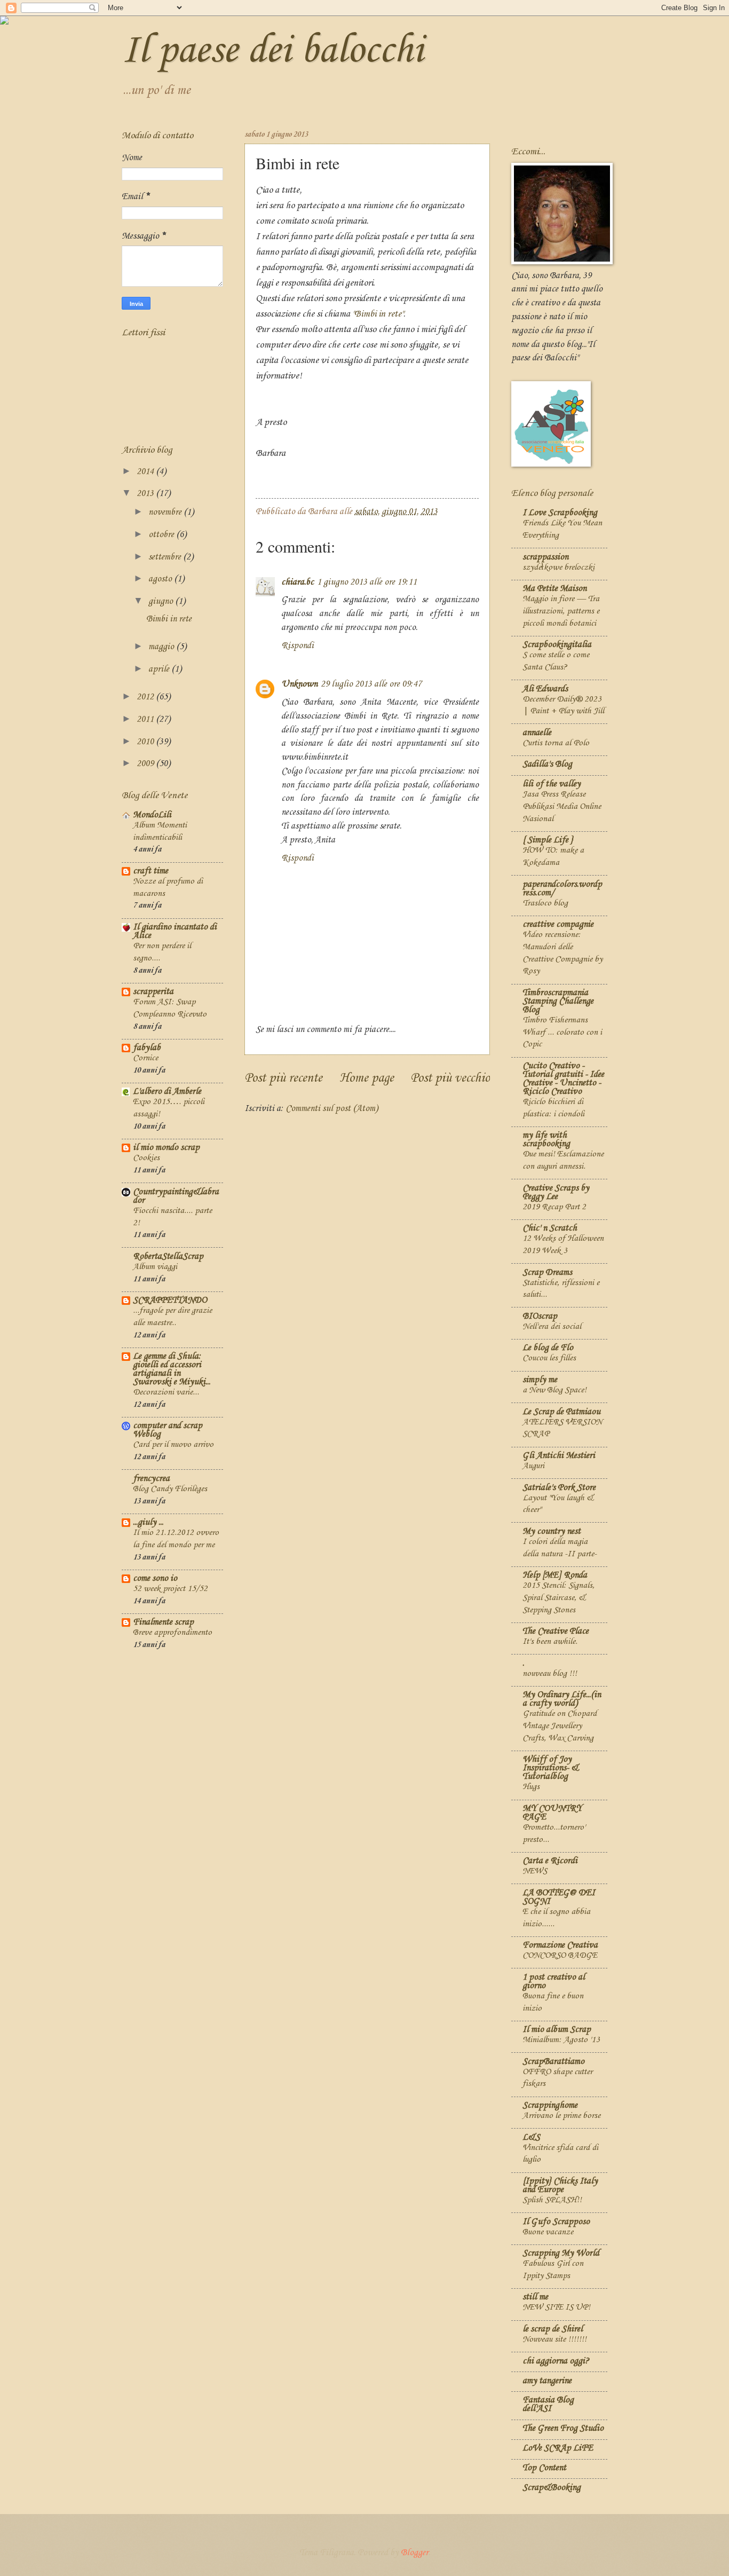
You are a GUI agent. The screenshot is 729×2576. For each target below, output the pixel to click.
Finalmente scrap (163, 1622)
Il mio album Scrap (557, 2030)
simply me (540, 1380)
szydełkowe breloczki (558, 567)
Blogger (415, 2553)
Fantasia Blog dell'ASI (548, 2404)
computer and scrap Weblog (168, 1430)
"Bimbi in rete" (378, 314)
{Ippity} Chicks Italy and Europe (560, 2185)
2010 (146, 742)
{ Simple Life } (548, 840)
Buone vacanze (548, 2232)
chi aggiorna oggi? (556, 2361)
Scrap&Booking (552, 2488)
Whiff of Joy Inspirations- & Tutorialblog (550, 1768)
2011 (146, 719)
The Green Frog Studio (563, 2428)
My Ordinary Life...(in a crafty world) (562, 1699)
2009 (146, 764)
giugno (162, 601)
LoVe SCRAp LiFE (558, 2448)
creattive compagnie (558, 924)
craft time (150, 871)
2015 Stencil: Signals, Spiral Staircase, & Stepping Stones (558, 1597)
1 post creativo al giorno (554, 1982)
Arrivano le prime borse (561, 2116)
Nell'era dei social (552, 1326)
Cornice (145, 1058)
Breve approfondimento (172, 1632)
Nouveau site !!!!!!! (554, 2339)
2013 (146, 494)
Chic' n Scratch (550, 1228)
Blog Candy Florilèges (170, 1489)
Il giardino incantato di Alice (175, 931)
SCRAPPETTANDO (170, 1300)
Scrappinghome (550, 2105)
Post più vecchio (450, 1078)
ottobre (162, 535)
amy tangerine (547, 2381)
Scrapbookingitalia (557, 645)
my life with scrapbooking (546, 1140)
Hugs (531, 1787)
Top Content (544, 2468)
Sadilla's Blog (547, 764)
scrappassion (545, 557)
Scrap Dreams (547, 1273)
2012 (146, 697)
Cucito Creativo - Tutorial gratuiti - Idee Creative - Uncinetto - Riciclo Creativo (563, 1079)
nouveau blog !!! (550, 1673)
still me (535, 2297)
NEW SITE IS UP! (556, 2307)
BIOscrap (540, 1316)
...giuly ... (148, 1522)
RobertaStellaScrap (168, 1257)
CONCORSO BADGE (560, 1955)
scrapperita (153, 992)
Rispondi (298, 646)
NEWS (535, 1871)
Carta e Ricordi (550, 1861)
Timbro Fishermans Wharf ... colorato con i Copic (562, 1032)
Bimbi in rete (169, 619)
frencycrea (151, 1479)
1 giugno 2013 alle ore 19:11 (367, 582)
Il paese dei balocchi (272, 51)
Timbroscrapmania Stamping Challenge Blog (558, 1001)
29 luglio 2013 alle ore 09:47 (371, 684)
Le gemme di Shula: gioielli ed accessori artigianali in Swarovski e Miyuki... (172, 1369)
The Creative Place (556, 1631)
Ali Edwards (545, 689)
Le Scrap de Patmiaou (561, 1412)
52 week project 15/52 (170, 1589)
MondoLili (152, 815)
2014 (146, 472)
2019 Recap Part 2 (554, 1207)
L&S (531, 2137)
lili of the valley (552, 784)
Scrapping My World (561, 2253)
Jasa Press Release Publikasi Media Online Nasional (562, 806)
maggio (162, 647)
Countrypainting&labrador (176, 1196)
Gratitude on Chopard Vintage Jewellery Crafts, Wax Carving (560, 1726)
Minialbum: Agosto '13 (561, 2040)
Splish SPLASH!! (552, 2200)
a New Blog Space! (554, 1390)
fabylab (147, 1048)
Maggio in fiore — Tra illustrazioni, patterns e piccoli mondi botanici (561, 611)
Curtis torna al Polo (556, 743)
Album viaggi (155, 1267)
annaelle (537, 733)
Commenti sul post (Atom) (332, 1109)
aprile (160, 669)
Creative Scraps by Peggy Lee (556, 1192)
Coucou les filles (549, 1358)
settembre (166, 557)
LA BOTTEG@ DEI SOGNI (559, 1897)
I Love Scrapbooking (560, 513)
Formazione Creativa (560, 1945)
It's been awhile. (550, 1641)
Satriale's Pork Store (559, 1488)
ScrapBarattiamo (553, 2062)
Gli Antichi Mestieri (559, 1456)
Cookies (146, 1158)
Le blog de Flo (548, 1348)
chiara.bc (298, 582)
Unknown (299, 684)
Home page (367, 1078)
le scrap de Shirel (553, 2329)
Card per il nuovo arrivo (173, 1444)
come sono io (155, 1578)
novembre (166, 512)
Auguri (533, 1466)
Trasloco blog (545, 903)
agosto (161, 579)
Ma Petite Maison (554, 589)
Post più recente (283, 1078)
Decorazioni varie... (166, 1392)
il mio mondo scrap (166, 1148)
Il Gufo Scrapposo (556, 2222)
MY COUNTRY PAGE (552, 1813)
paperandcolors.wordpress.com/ (562, 889)
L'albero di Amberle (167, 1092)
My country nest (552, 1531)
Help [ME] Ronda (555, 1575)
